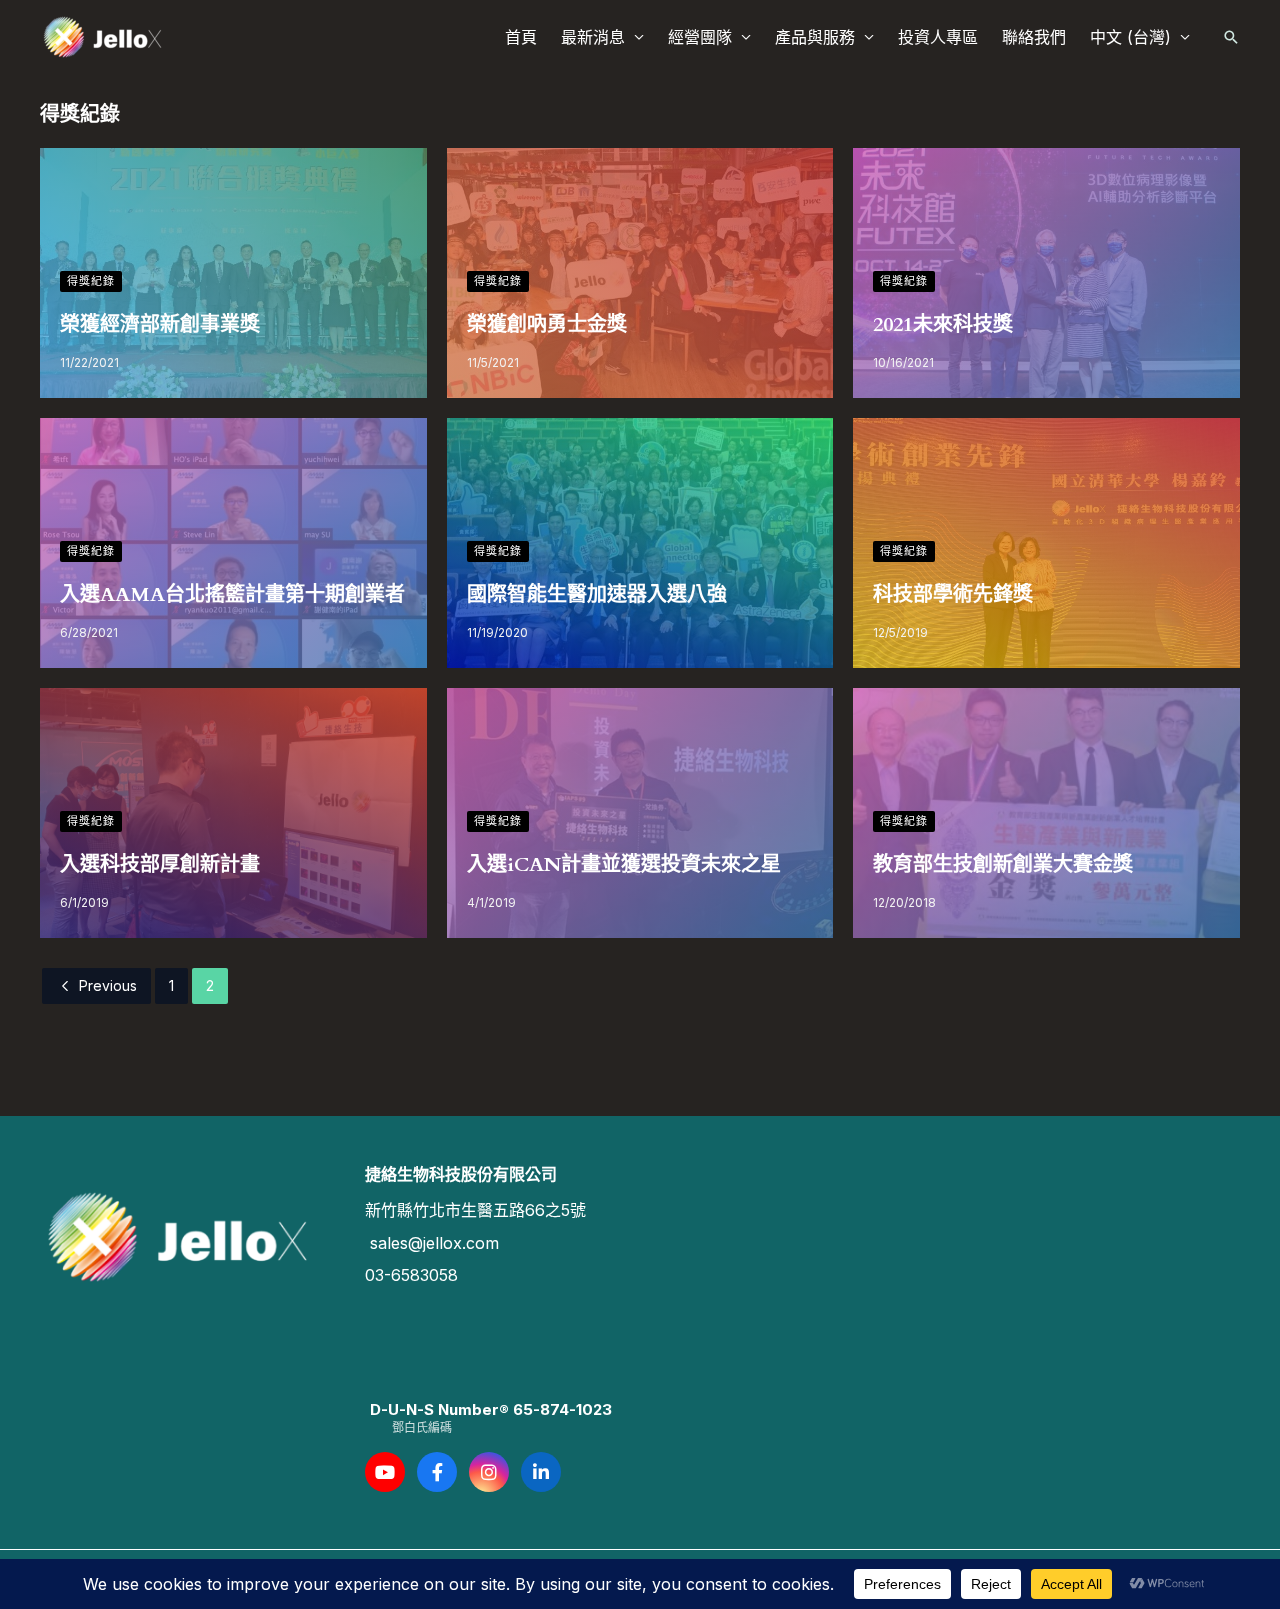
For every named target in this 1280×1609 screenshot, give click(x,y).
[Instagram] (489, 1472)
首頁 (521, 37)
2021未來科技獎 (943, 324)
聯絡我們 (1034, 37)
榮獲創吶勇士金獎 (547, 324)
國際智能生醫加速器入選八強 (597, 594)
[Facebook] (437, 1472)
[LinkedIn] (541, 1472)
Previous (108, 985)
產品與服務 (815, 37)
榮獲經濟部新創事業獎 (160, 324)
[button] (1231, 37)
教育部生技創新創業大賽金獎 (1003, 864)
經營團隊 (700, 37)
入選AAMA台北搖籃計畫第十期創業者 (232, 594)
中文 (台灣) (1130, 37)
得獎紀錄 (91, 281)
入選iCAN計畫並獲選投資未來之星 (624, 864)
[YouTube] (385, 1472)
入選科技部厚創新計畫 (160, 864)
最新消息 (593, 37)
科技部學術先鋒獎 (953, 594)
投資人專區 (938, 37)
